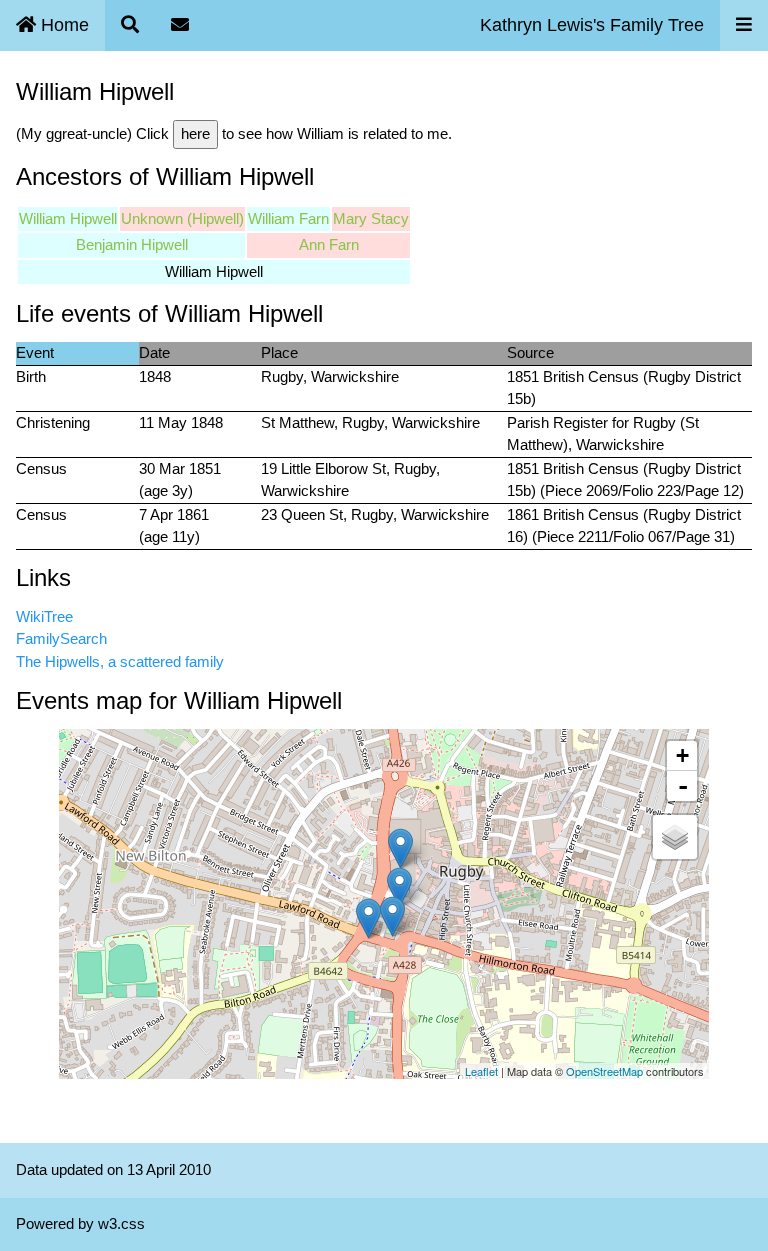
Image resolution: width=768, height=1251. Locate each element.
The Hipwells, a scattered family (120, 661)
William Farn (288, 218)
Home (62, 25)
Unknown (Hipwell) (182, 218)
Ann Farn (329, 244)
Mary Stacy (371, 218)
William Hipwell (68, 218)
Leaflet (481, 1071)
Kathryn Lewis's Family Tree (592, 25)
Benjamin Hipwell (132, 244)
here (195, 133)
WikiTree (44, 616)
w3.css (121, 1223)
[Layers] (675, 837)
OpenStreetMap (604, 1071)
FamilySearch (61, 638)
